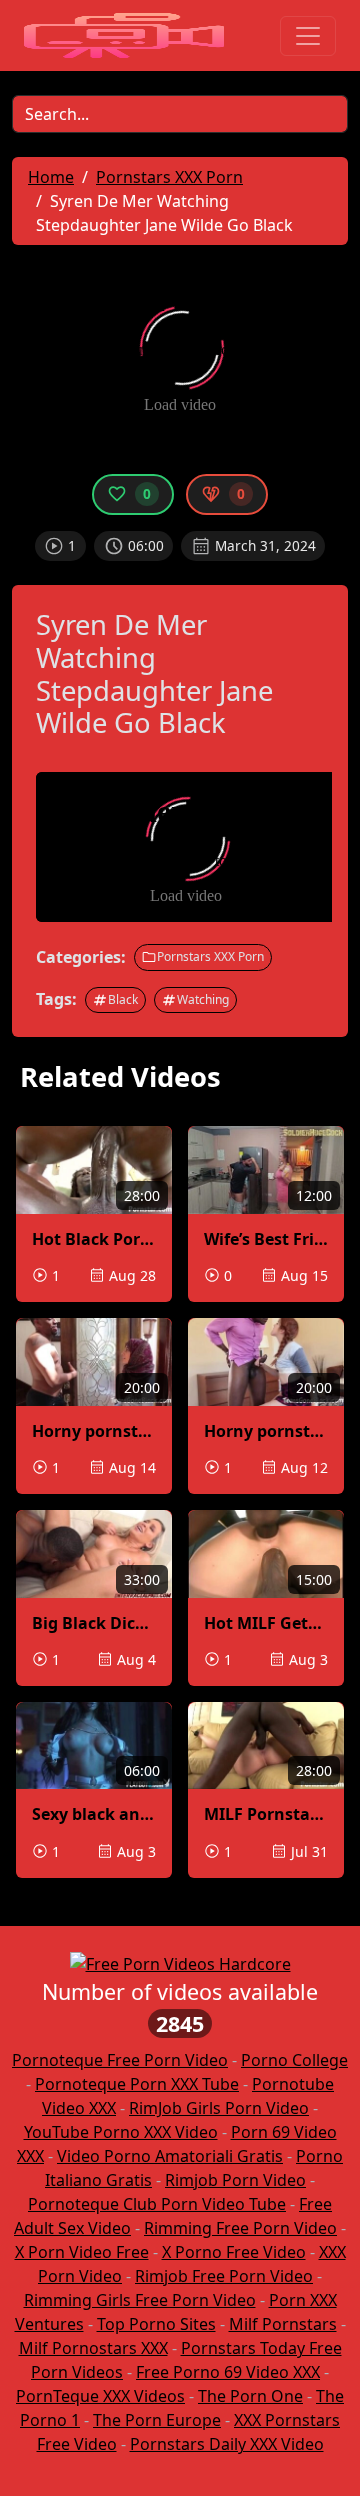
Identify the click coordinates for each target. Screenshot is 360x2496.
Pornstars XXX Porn (210, 956)
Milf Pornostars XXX (93, 2348)
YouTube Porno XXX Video (121, 2132)
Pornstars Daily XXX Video (227, 2444)
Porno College (294, 2060)
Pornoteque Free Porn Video (120, 2060)
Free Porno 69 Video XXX (228, 2372)
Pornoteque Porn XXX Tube (137, 2084)
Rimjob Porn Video (235, 2180)
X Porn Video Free (82, 2252)
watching (203, 999)
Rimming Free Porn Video (240, 2228)
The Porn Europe (157, 2420)
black (123, 999)
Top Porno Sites (156, 2324)
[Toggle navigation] (308, 36)
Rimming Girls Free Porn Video (140, 2300)
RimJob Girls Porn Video (219, 2108)
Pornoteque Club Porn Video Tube (157, 2204)
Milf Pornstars (283, 2324)
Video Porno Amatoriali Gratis (170, 2156)
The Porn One (250, 2396)
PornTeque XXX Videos (100, 2396)
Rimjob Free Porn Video (224, 2276)
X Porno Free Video (234, 2252)
